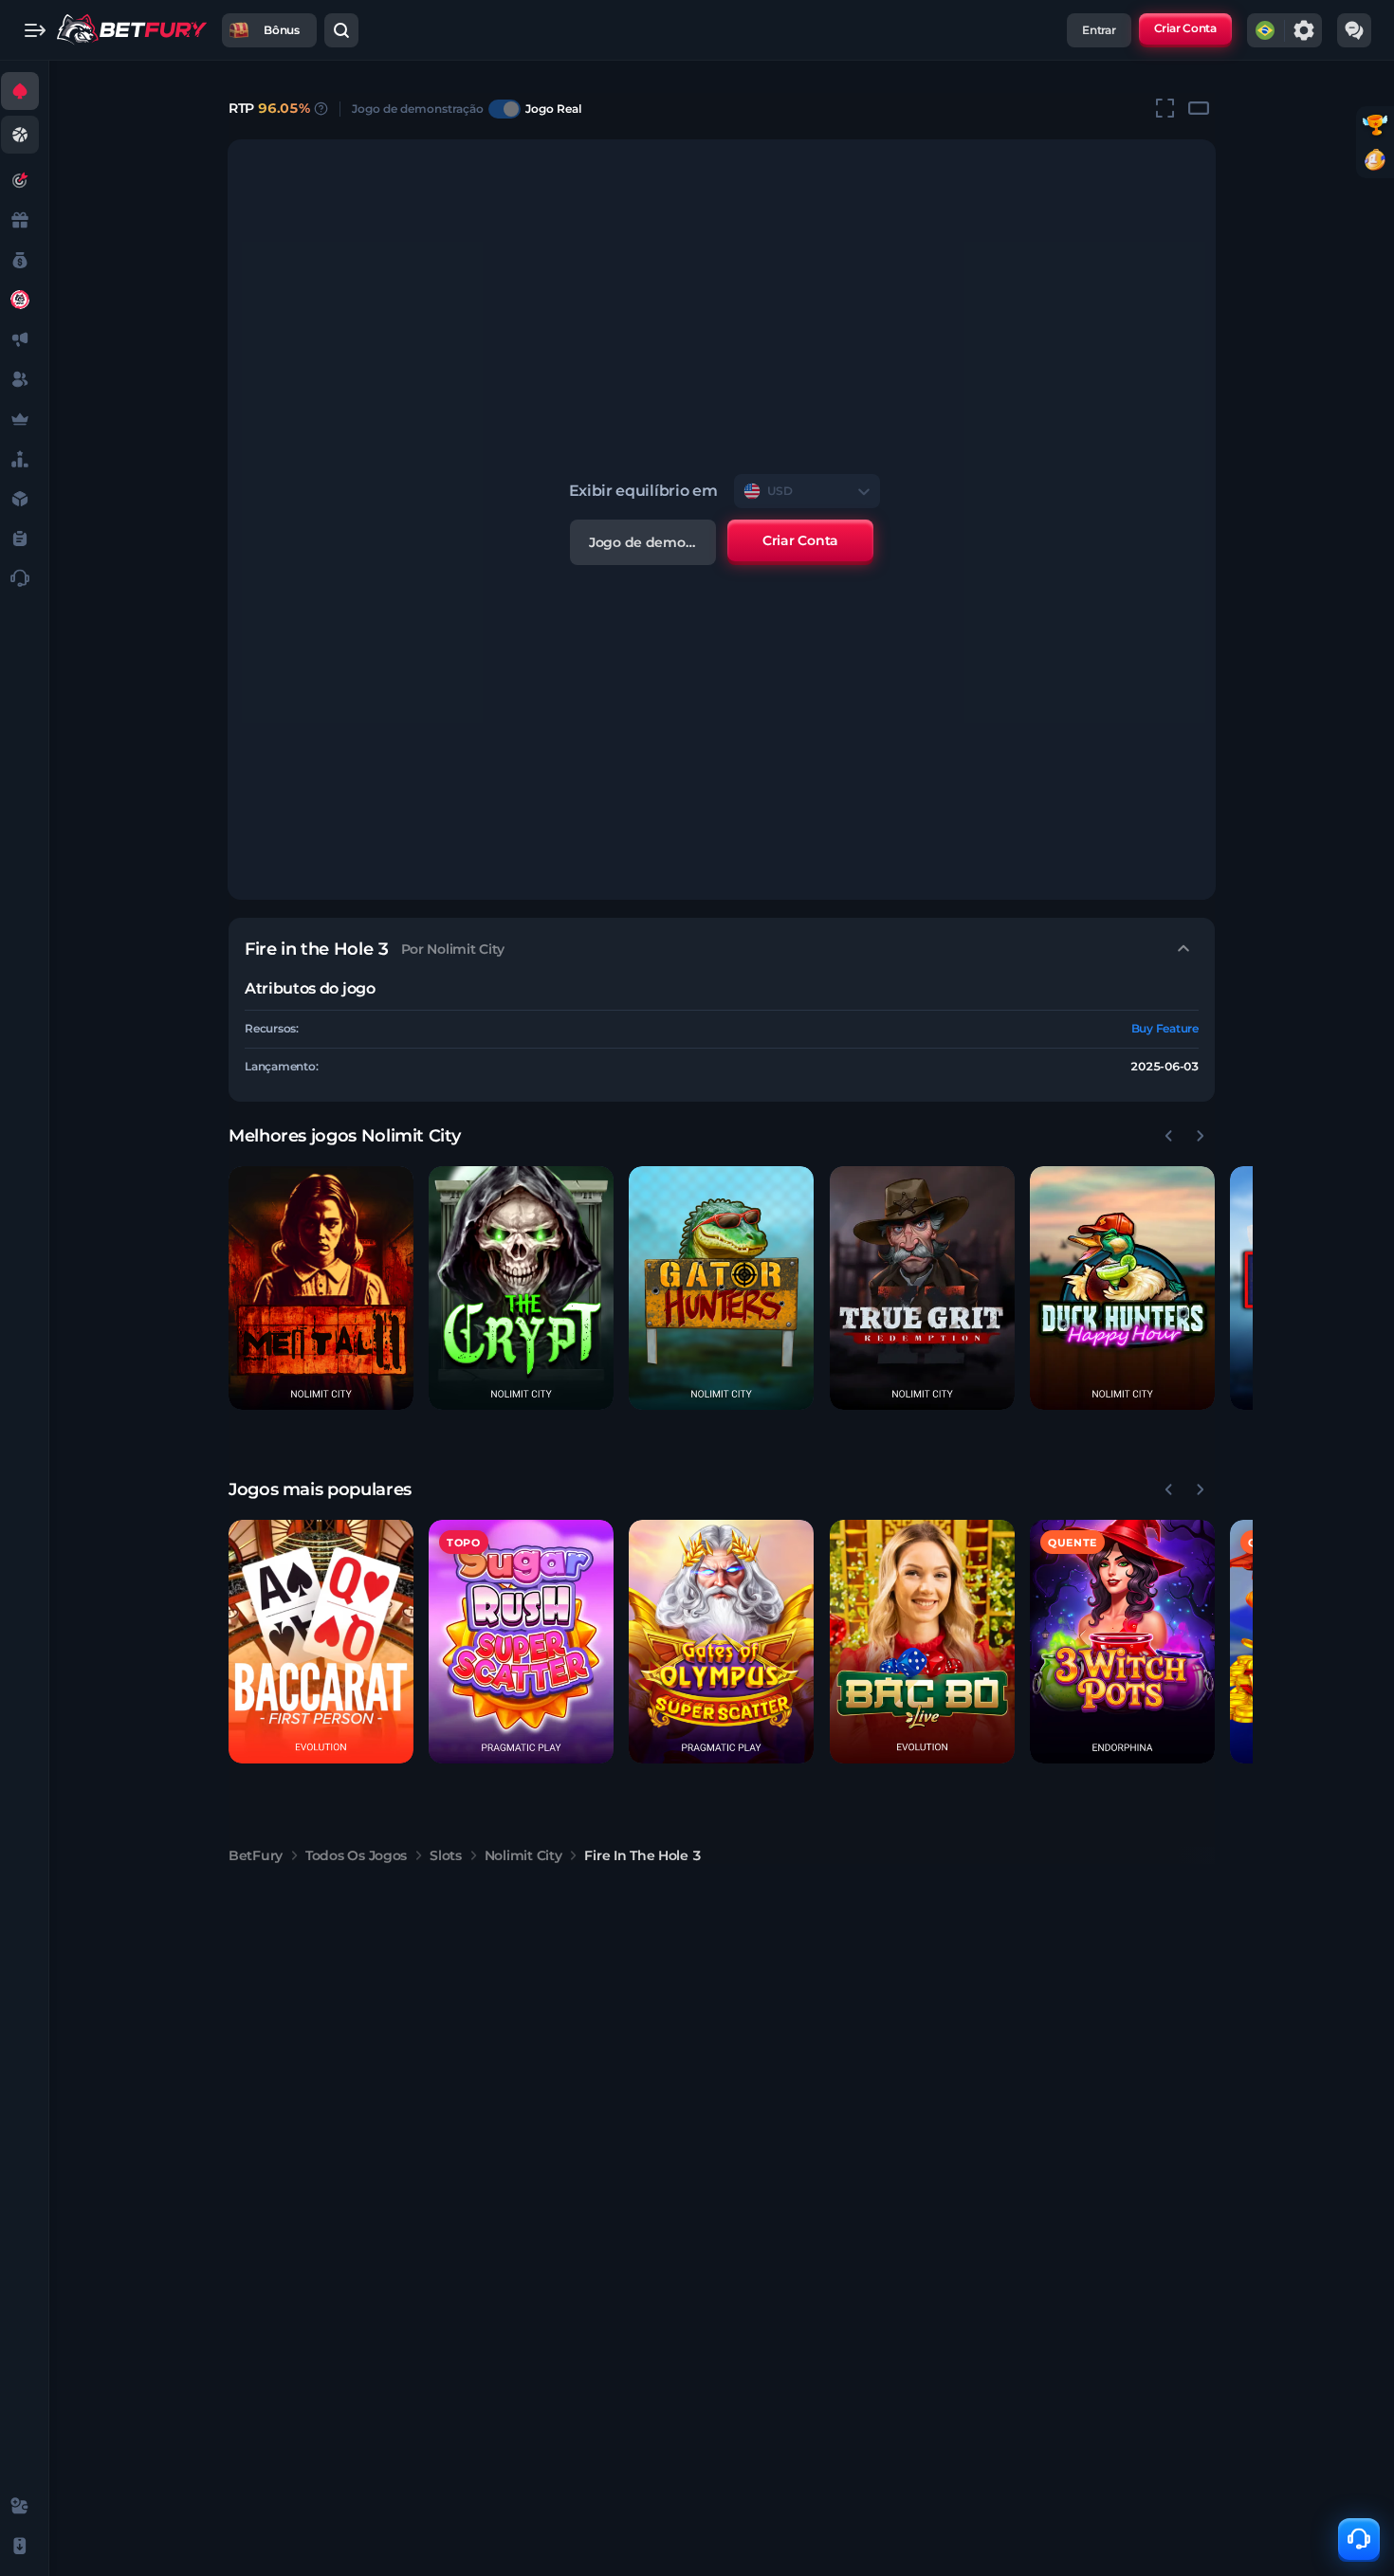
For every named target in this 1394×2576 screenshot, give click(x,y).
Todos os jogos (356, 1855)
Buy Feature (1165, 1028)
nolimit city (523, 1855)
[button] (321, 1288)
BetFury (256, 1855)
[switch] (504, 109)
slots (446, 1855)
